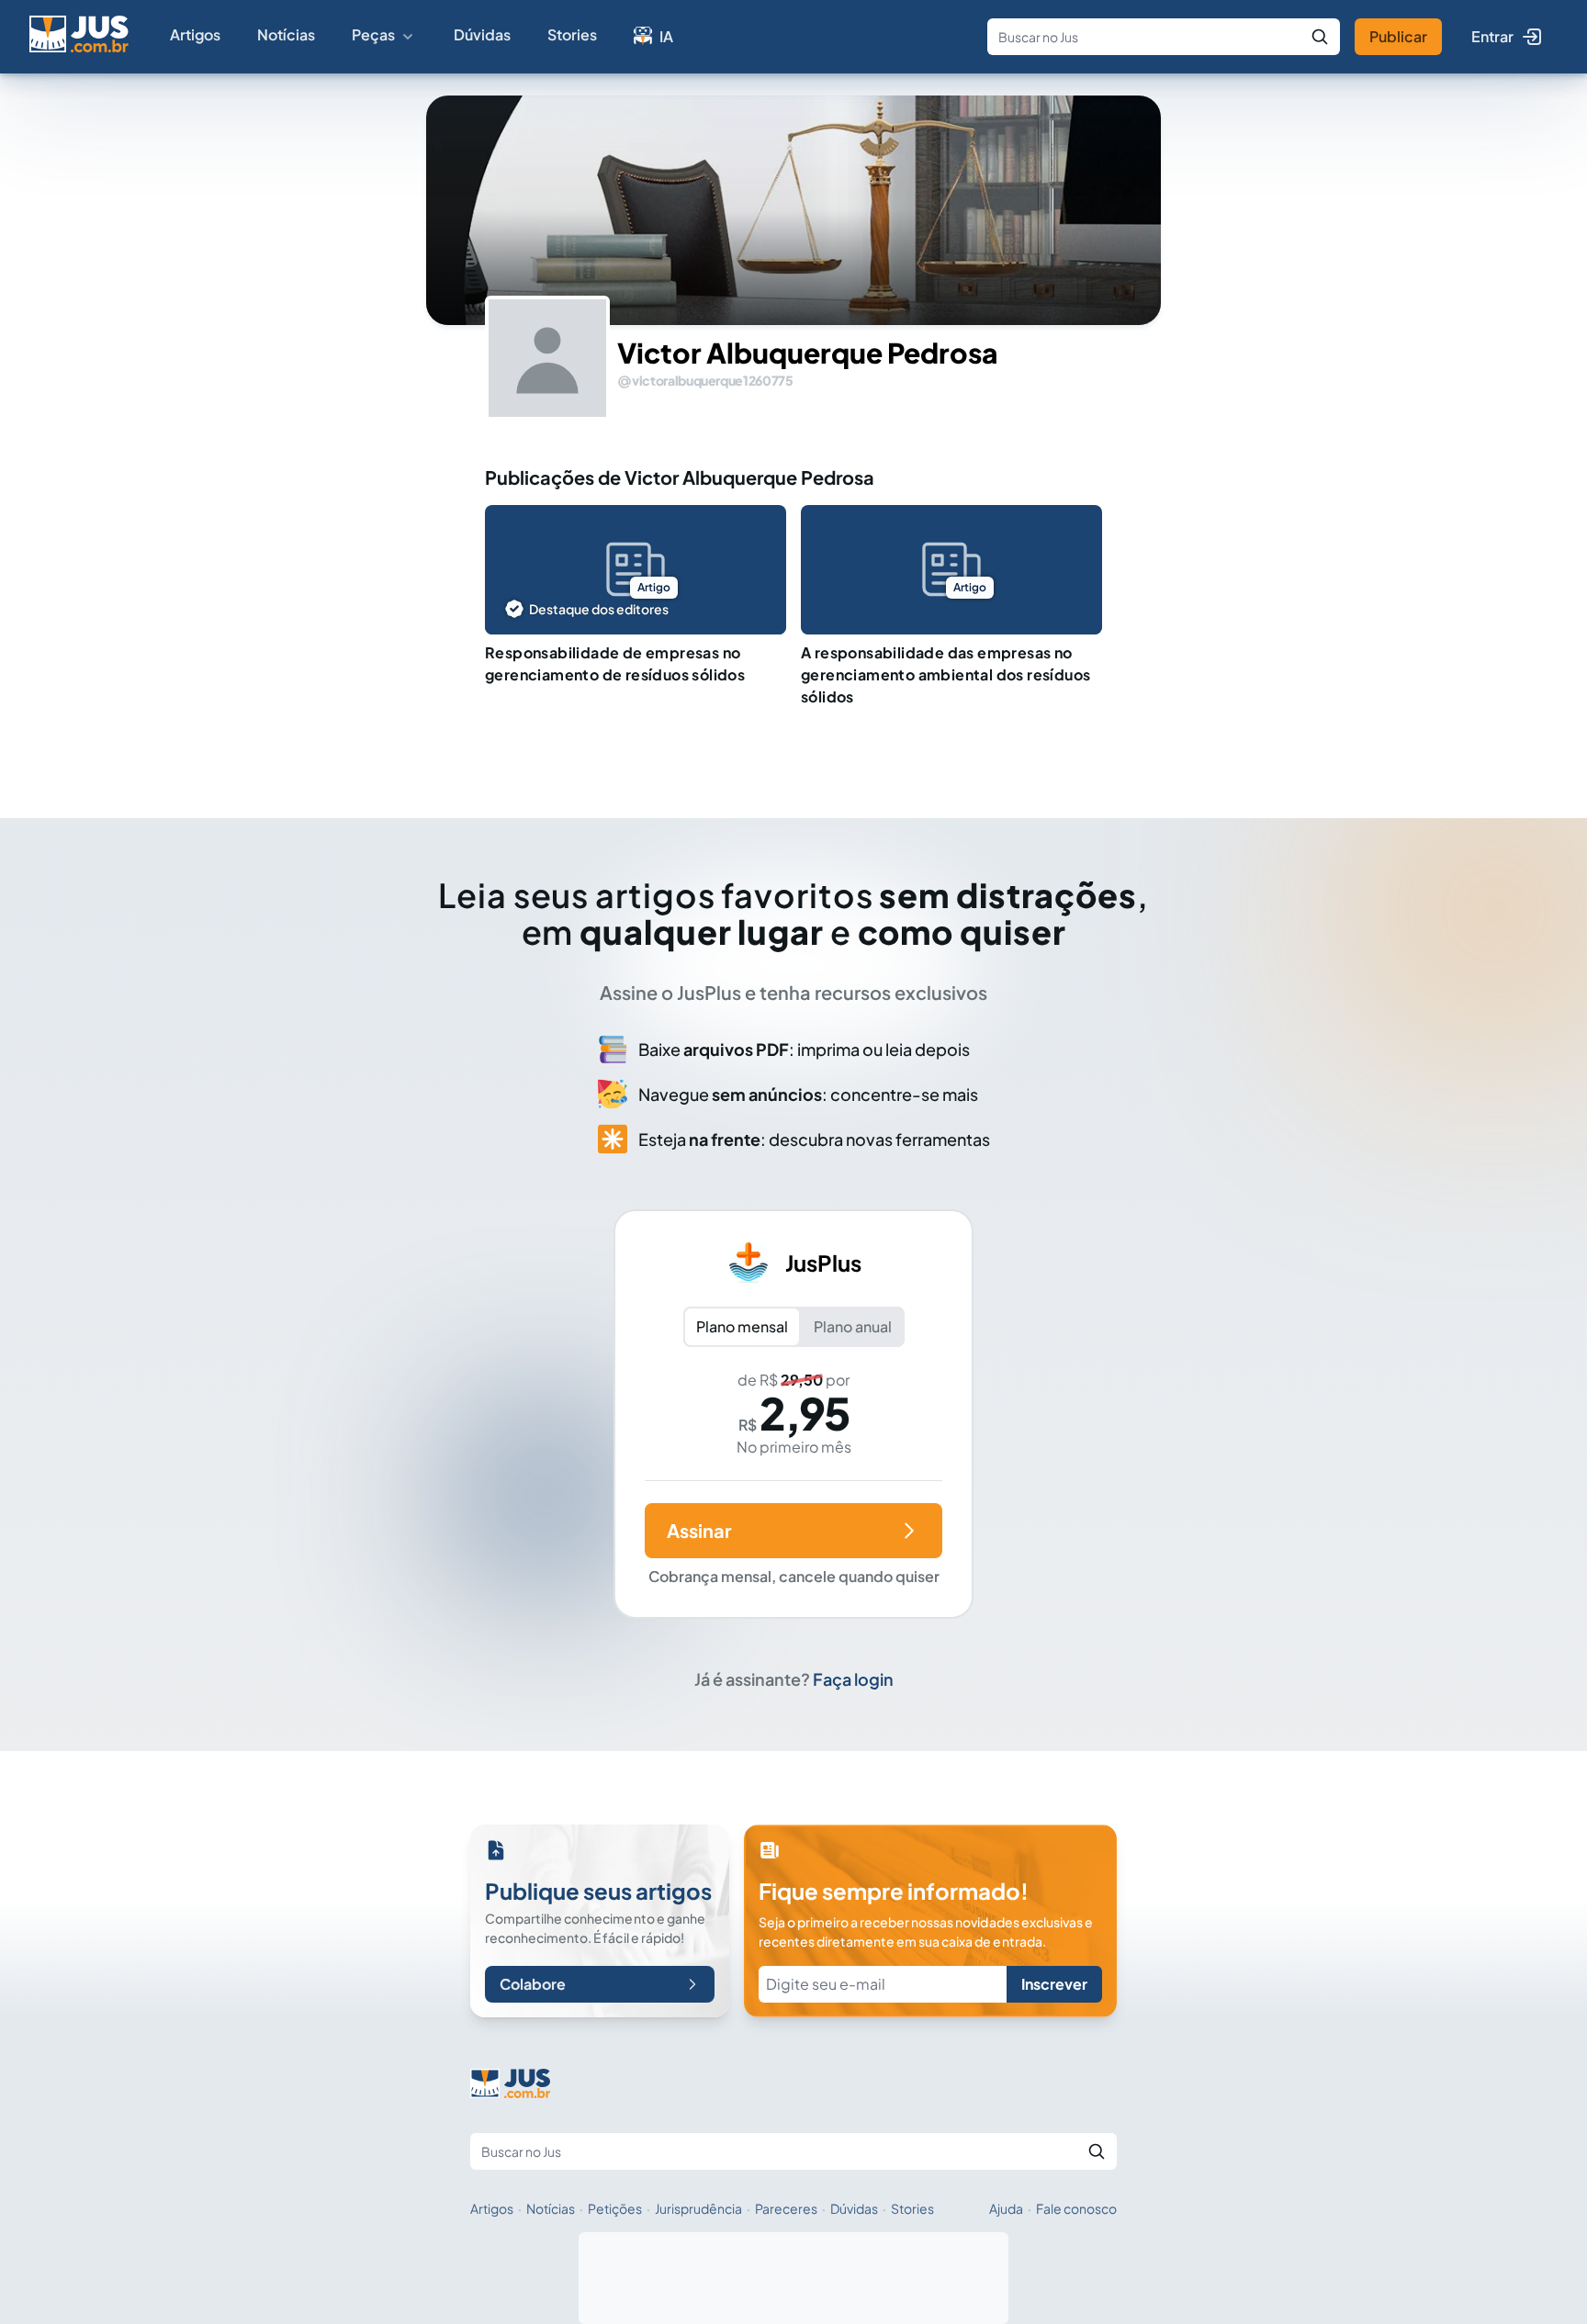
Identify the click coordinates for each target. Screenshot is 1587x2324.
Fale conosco (1076, 2208)
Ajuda (1006, 2208)
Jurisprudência (698, 2208)
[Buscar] (1320, 37)
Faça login (853, 1679)
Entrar (1492, 36)
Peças (373, 34)
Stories (572, 34)
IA (666, 36)
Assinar (699, 1530)
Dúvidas (482, 34)
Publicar (1398, 36)
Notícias (286, 34)
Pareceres (786, 2208)
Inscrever (1054, 1984)
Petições (615, 2208)
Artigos (195, 34)
